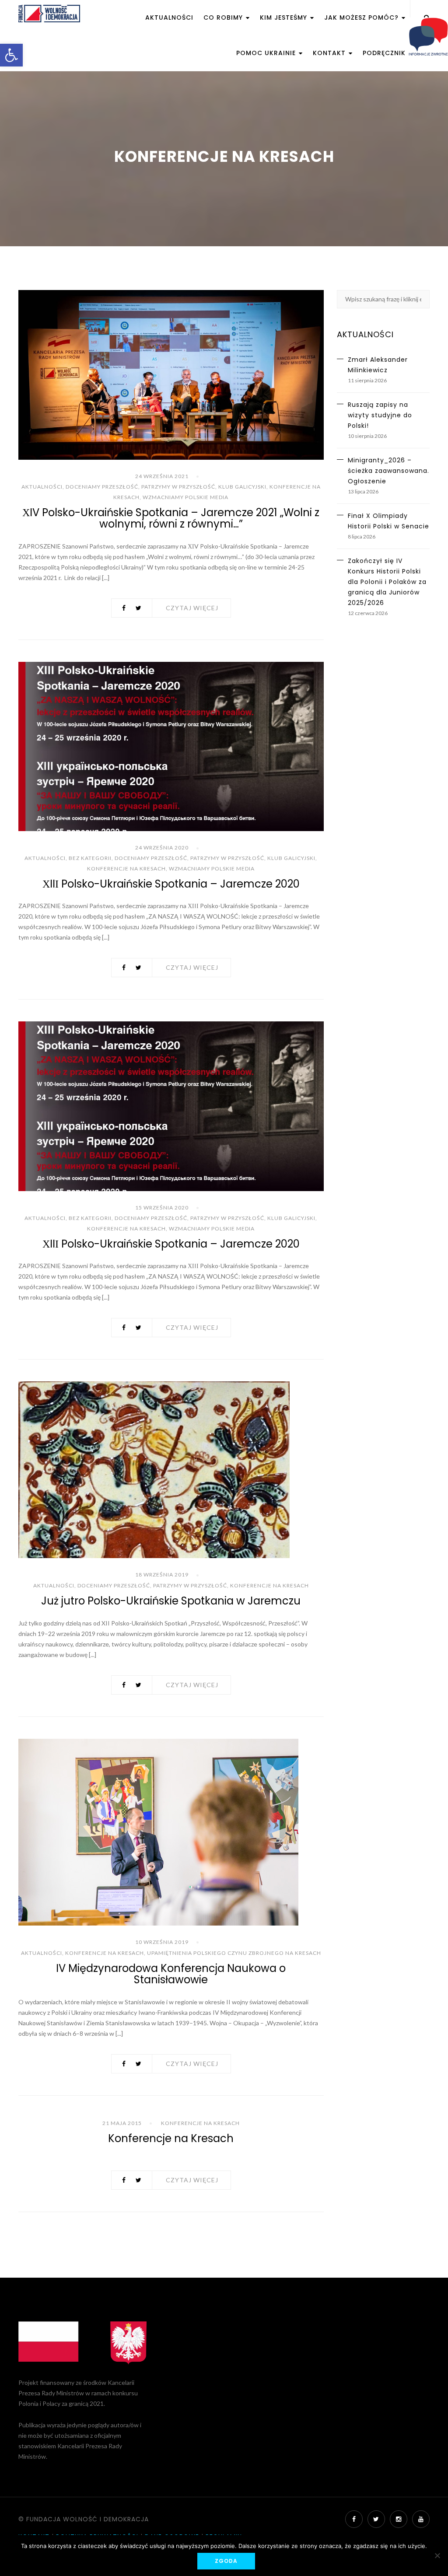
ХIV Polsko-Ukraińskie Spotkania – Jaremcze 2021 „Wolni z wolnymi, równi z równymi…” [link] (171, 518)
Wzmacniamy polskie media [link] (185, 497)
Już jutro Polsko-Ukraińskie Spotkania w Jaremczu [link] (171, 1601)
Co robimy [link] (224, 17)
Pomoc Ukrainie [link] (267, 53)
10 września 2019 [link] (162, 1942)
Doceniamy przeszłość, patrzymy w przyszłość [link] (140, 487)
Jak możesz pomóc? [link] (362, 17)
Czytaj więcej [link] (192, 608)
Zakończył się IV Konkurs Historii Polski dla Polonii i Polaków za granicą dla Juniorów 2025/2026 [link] (387, 582)
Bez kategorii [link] (90, 858)
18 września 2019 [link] (162, 1575)
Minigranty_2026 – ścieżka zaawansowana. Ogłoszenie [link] (388, 471)
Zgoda (226, 2561)
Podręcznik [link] (384, 53)
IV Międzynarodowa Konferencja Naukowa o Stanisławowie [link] (171, 1974)
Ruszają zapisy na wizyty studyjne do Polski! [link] (380, 415)
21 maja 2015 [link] (122, 2123)
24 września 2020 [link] (162, 848)
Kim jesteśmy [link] (285, 17)
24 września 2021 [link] (162, 476)
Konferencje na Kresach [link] (126, 869)
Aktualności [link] (169, 17)
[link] (11, 55)
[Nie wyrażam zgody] (437, 2555)
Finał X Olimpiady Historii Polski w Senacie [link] (388, 521)
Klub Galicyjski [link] (242, 487)
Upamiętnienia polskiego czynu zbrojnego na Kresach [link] (234, 1953)
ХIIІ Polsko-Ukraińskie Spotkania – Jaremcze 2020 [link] (171, 884)
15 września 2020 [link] (162, 1208)
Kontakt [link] (330, 53)
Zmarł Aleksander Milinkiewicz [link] (378, 365)
